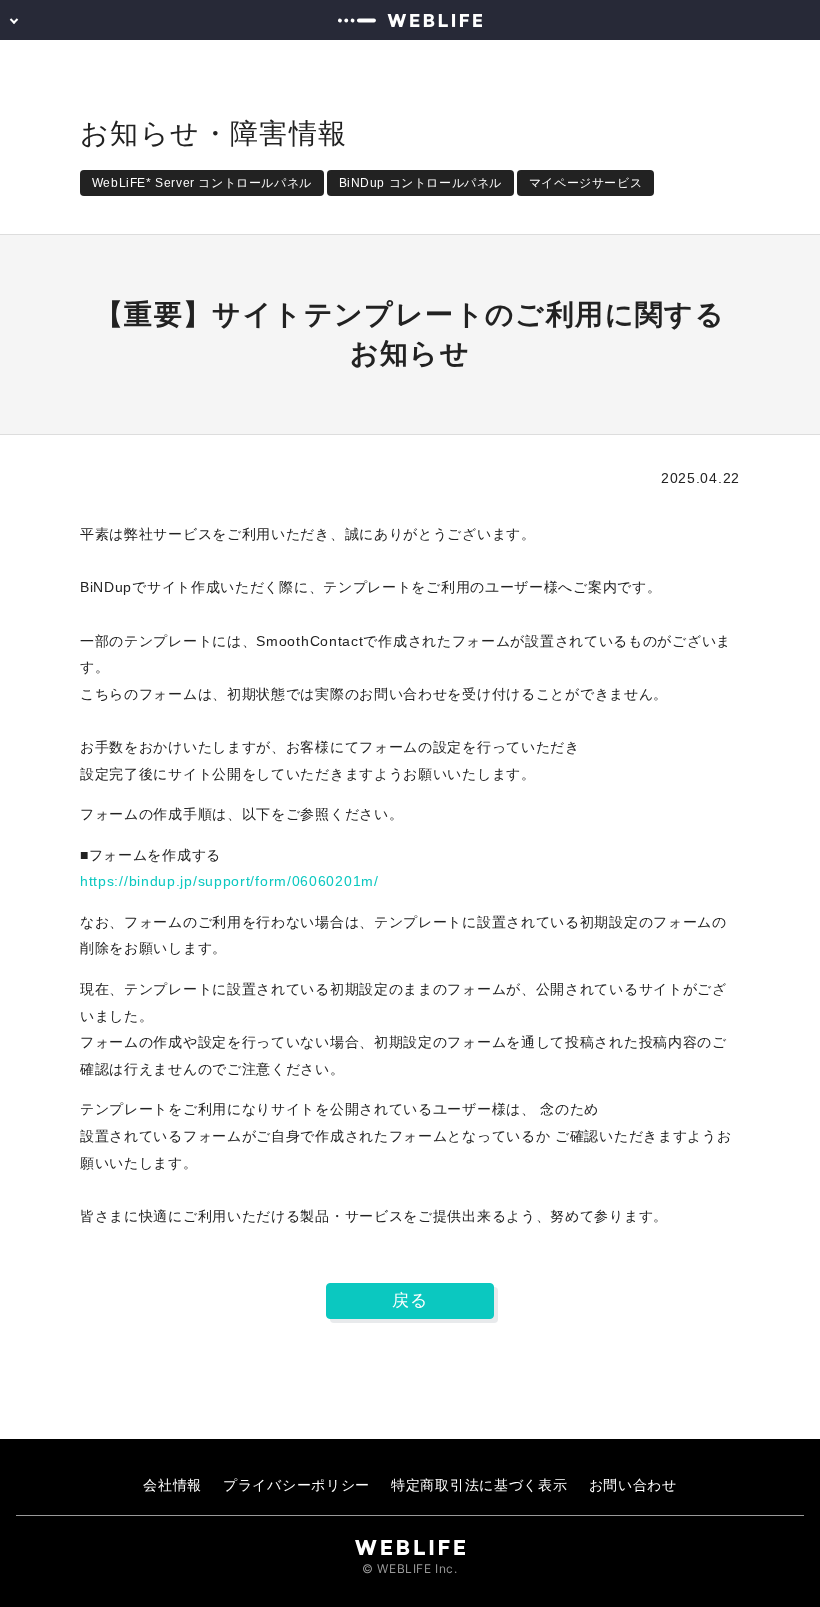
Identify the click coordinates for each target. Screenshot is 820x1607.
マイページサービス (585, 183)
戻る (410, 1300)
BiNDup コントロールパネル (421, 183)
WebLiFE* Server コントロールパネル (202, 183)
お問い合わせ (633, 1484)
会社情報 (172, 1484)
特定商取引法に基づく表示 (479, 1484)
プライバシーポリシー (296, 1484)
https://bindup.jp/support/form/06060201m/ (229, 881)
